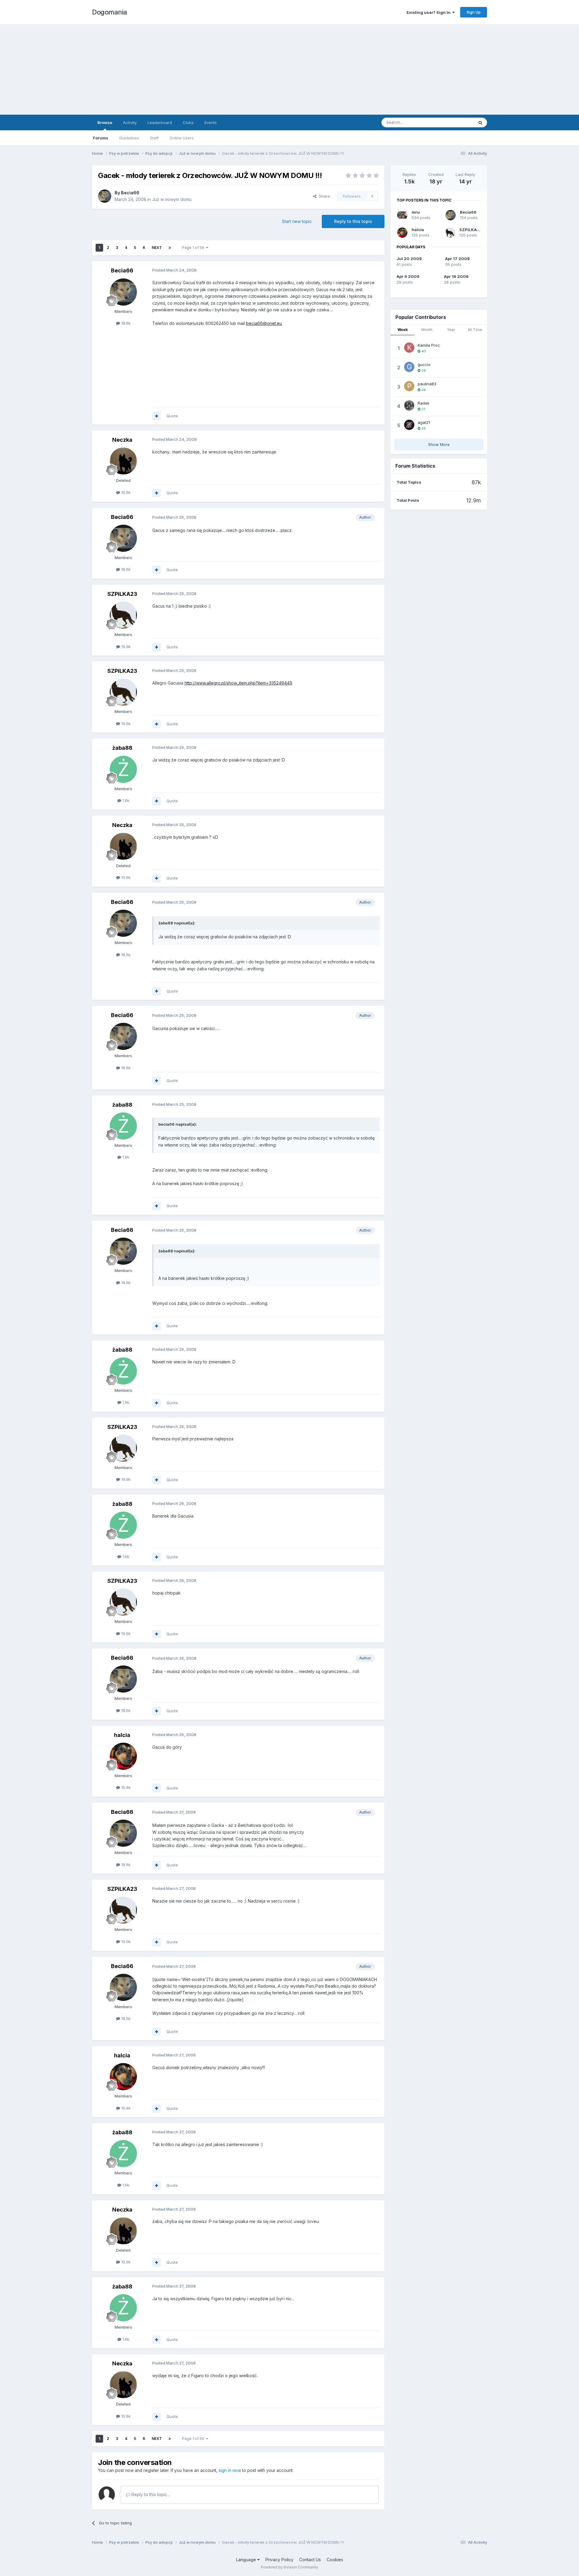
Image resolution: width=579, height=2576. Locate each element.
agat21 (424, 422)
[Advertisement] (289, 69)
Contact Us (310, 2560)
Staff (154, 138)
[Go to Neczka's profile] (123, 461)
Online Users (182, 138)
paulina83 (427, 384)
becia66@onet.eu (264, 323)
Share (323, 196)
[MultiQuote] (157, 416)
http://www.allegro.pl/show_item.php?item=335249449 (238, 683)
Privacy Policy (279, 2560)
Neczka (122, 440)
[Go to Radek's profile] (409, 405)
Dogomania (110, 12)
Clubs (188, 122)
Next (157, 248)
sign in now (230, 2470)
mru (416, 212)
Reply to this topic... (150, 2494)
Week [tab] (403, 330)
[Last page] (170, 248)
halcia (122, 1735)
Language (247, 2560)
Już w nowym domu (172, 199)
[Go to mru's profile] (402, 215)
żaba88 (122, 748)
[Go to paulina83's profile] (409, 386)
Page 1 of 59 (194, 248)
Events (211, 122)
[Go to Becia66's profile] (105, 196)
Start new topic (297, 221)
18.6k (125, 323)
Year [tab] (451, 330)
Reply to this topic (353, 221)
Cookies (335, 2560)
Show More (439, 444)
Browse (105, 122)
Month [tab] (427, 330)
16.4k (125, 1787)
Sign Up (474, 12)
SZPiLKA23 (122, 594)
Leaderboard (160, 122)
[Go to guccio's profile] (409, 367)
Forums (101, 138)
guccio (424, 364)
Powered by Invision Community (289, 2567)
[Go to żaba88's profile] (123, 769)
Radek (424, 403)
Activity (130, 122)
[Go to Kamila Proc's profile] (409, 348)
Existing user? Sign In (429, 12)
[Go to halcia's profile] (123, 1756)
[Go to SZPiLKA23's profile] (123, 615)
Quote (172, 416)
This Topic (456, 122)
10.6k (125, 492)
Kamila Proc (429, 345)
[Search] (480, 122)
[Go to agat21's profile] (409, 425)
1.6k (125, 800)
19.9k (125, 647)
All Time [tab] (475, 330)
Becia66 (130, 193)
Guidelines (129, 138)
